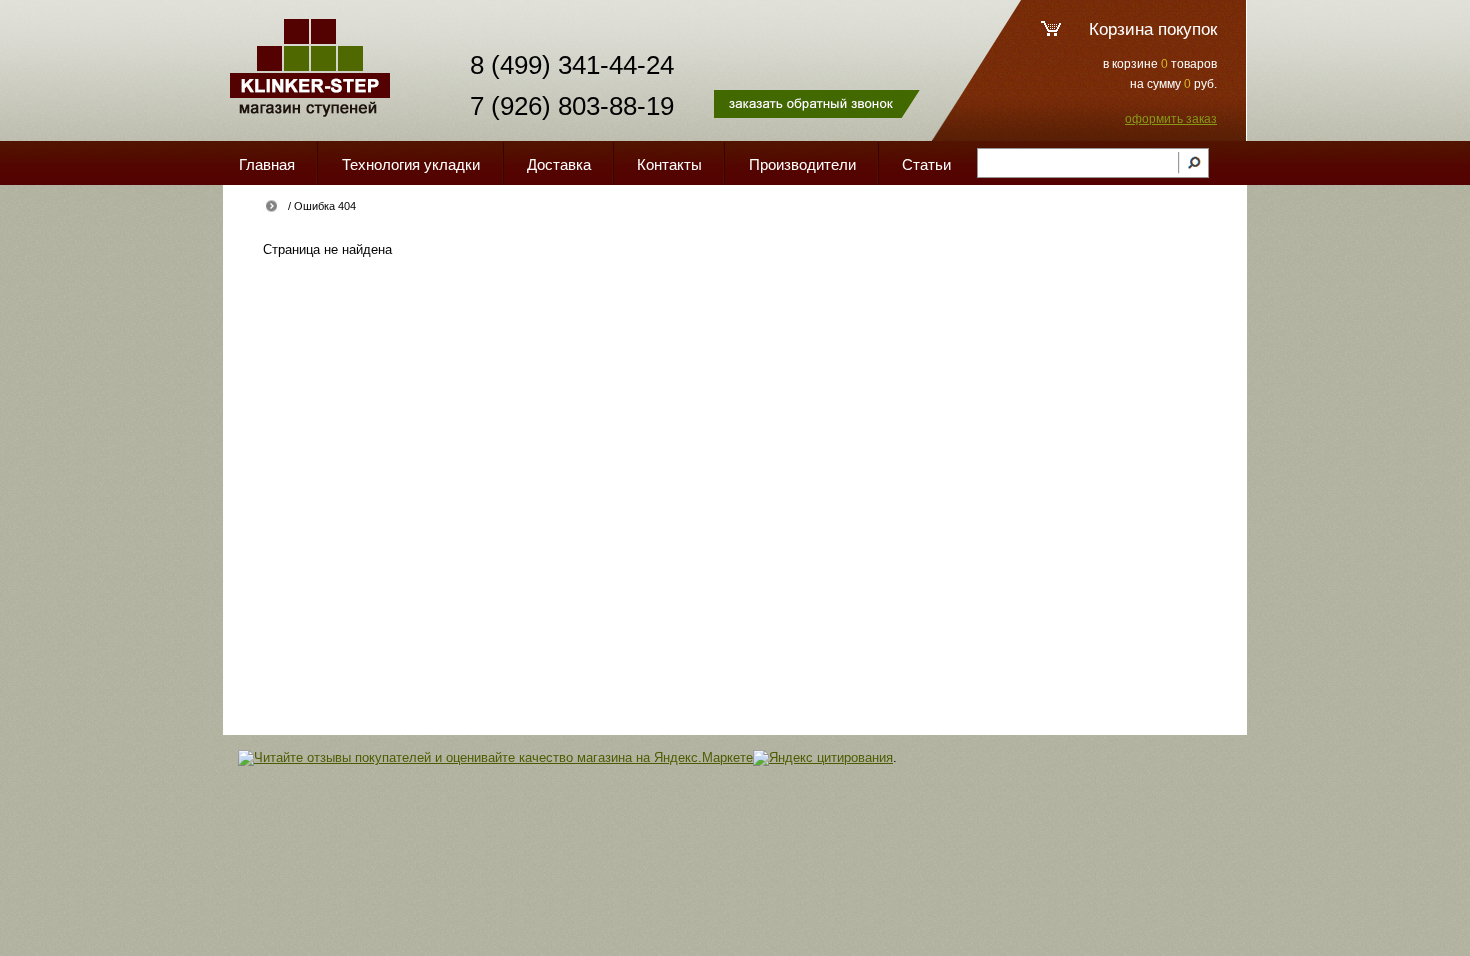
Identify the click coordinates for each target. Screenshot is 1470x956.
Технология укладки (411, 164)
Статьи (926, 164)
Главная (267, 164)
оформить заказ (1171, 119)
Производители (802, 164)
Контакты (669, 164)
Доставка (559, 164)
